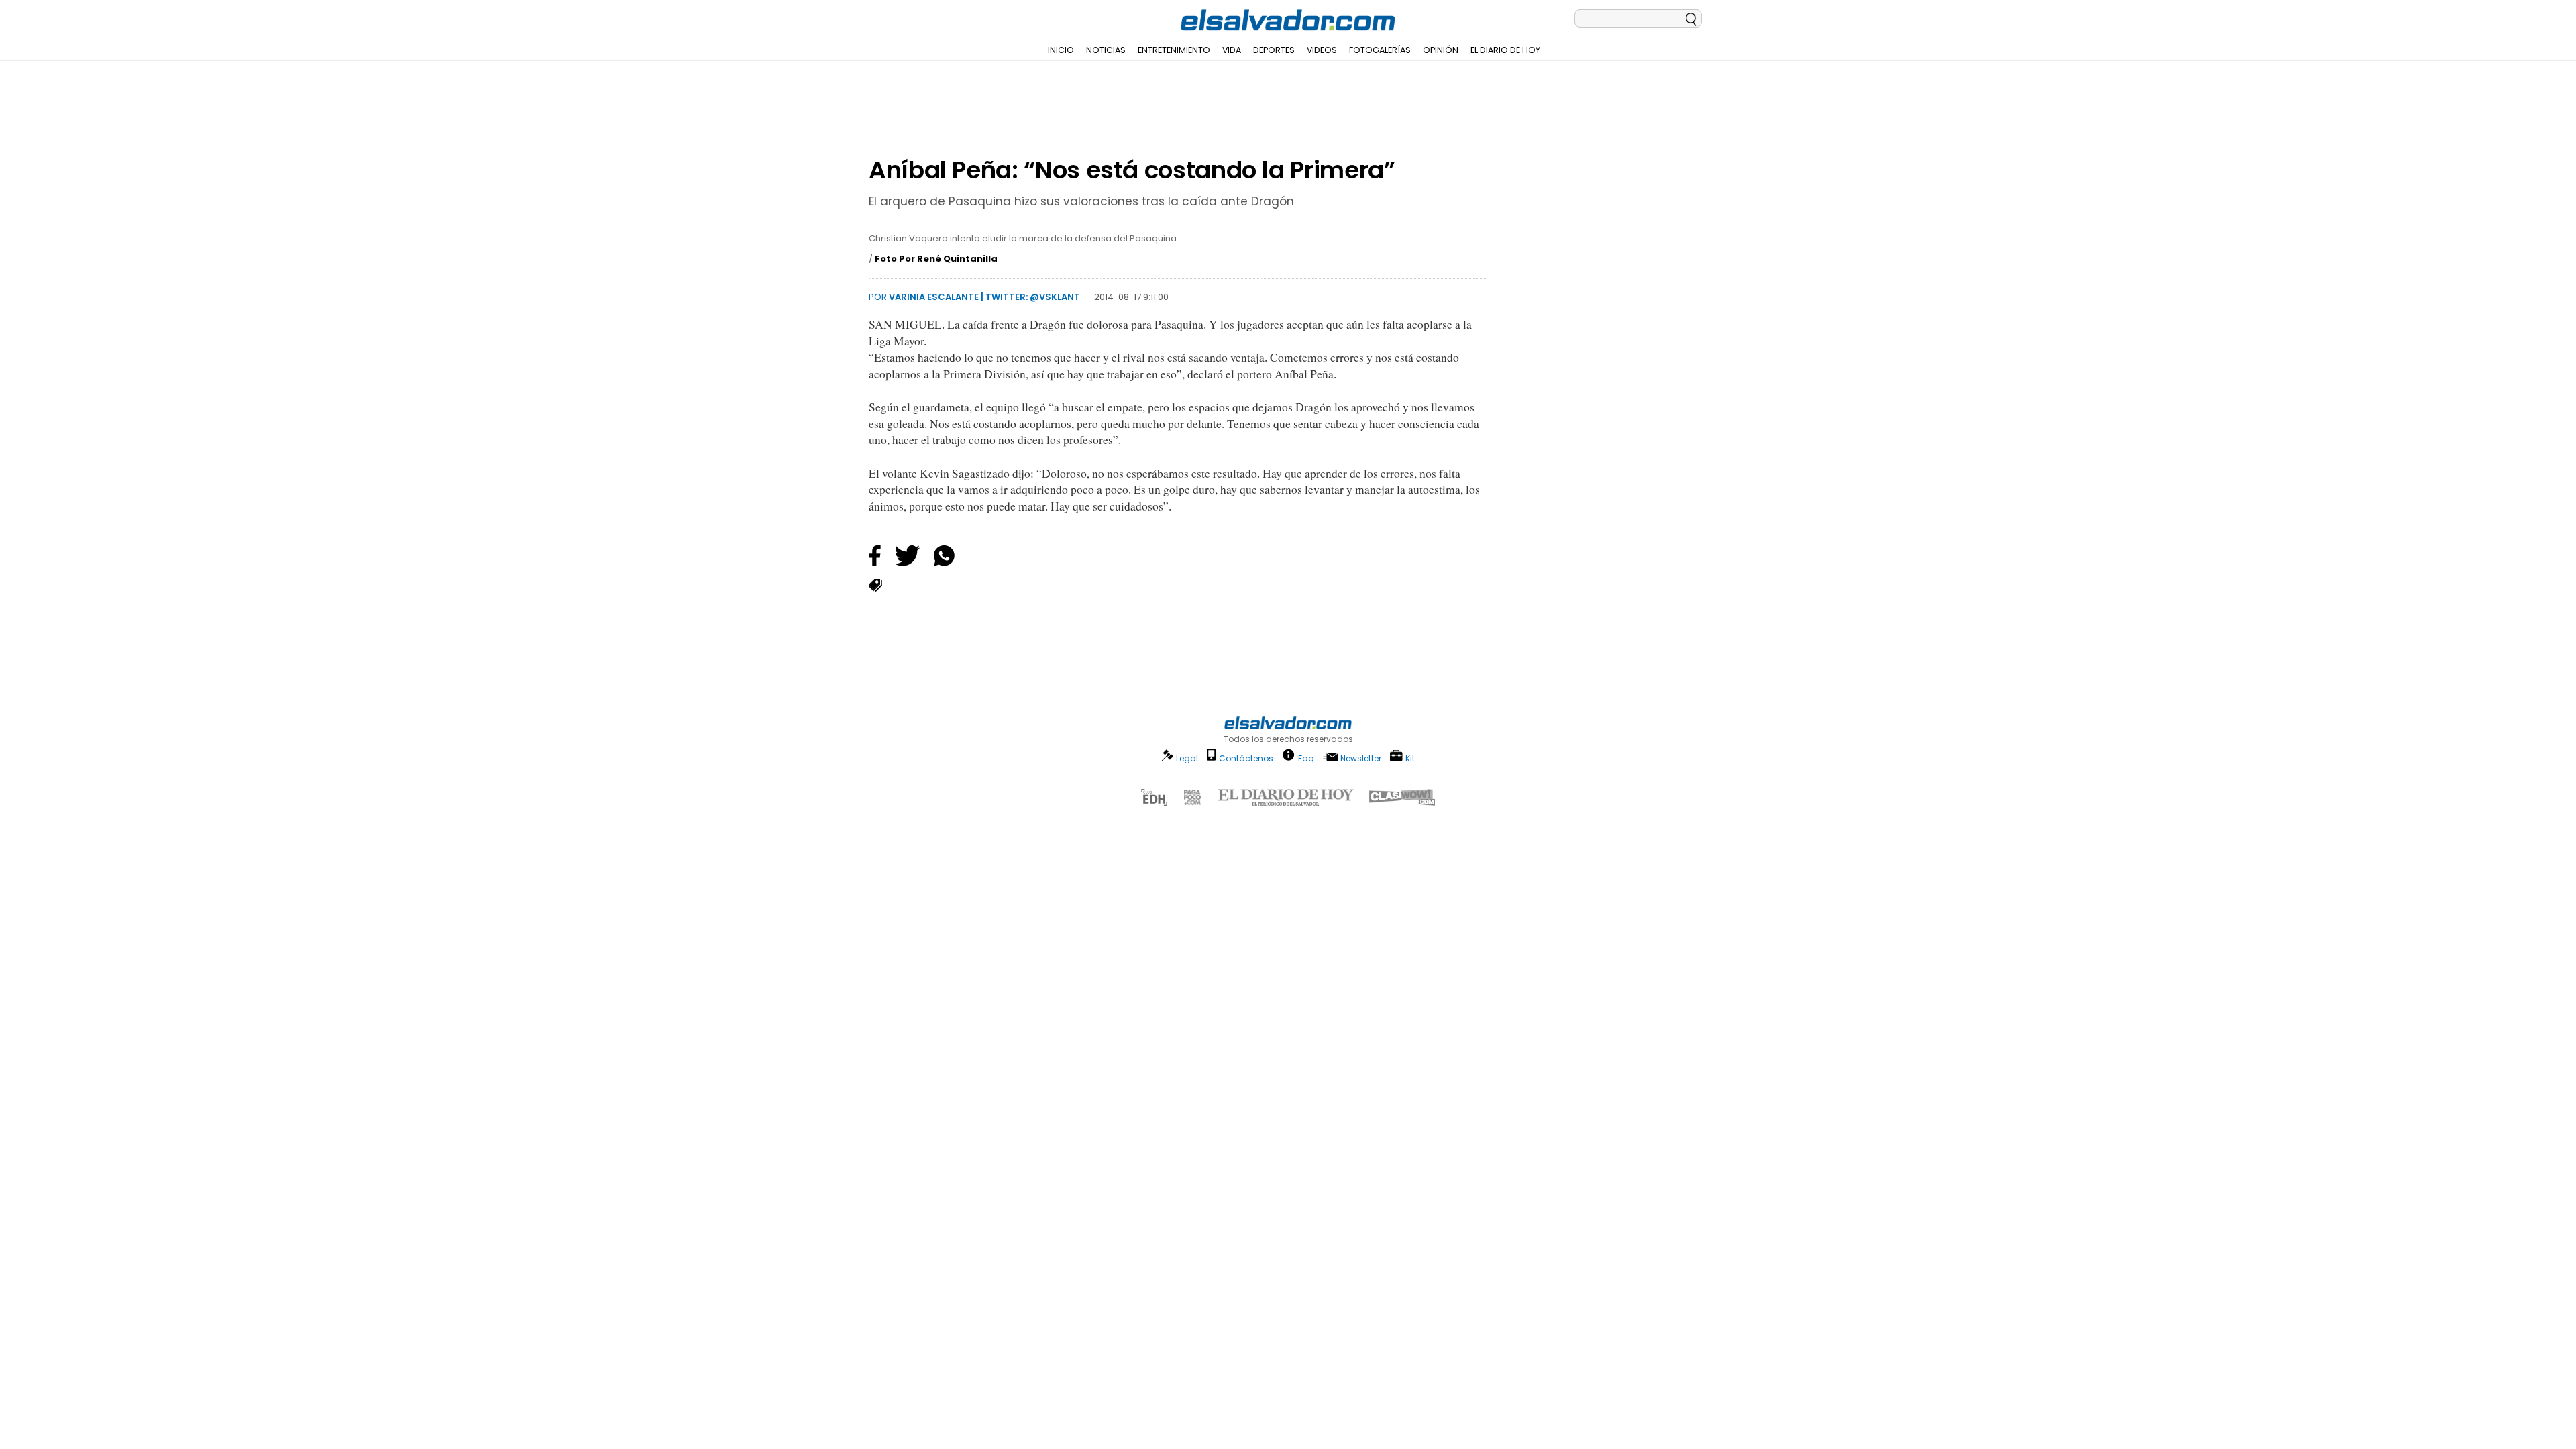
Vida (1232, 50)
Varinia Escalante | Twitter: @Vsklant (984, 297)
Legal (1187, 758)
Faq (1306, 758)
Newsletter (1361, 758)
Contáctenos (1246, 758)
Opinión (1441, 50)
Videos (1322, 50)
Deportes (1274, 50)
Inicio (1061, 50)
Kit (1410, 758)
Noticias (1106, 50)
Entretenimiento (1174, 50)
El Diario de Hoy (1505, 50)
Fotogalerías (1380, 50)
